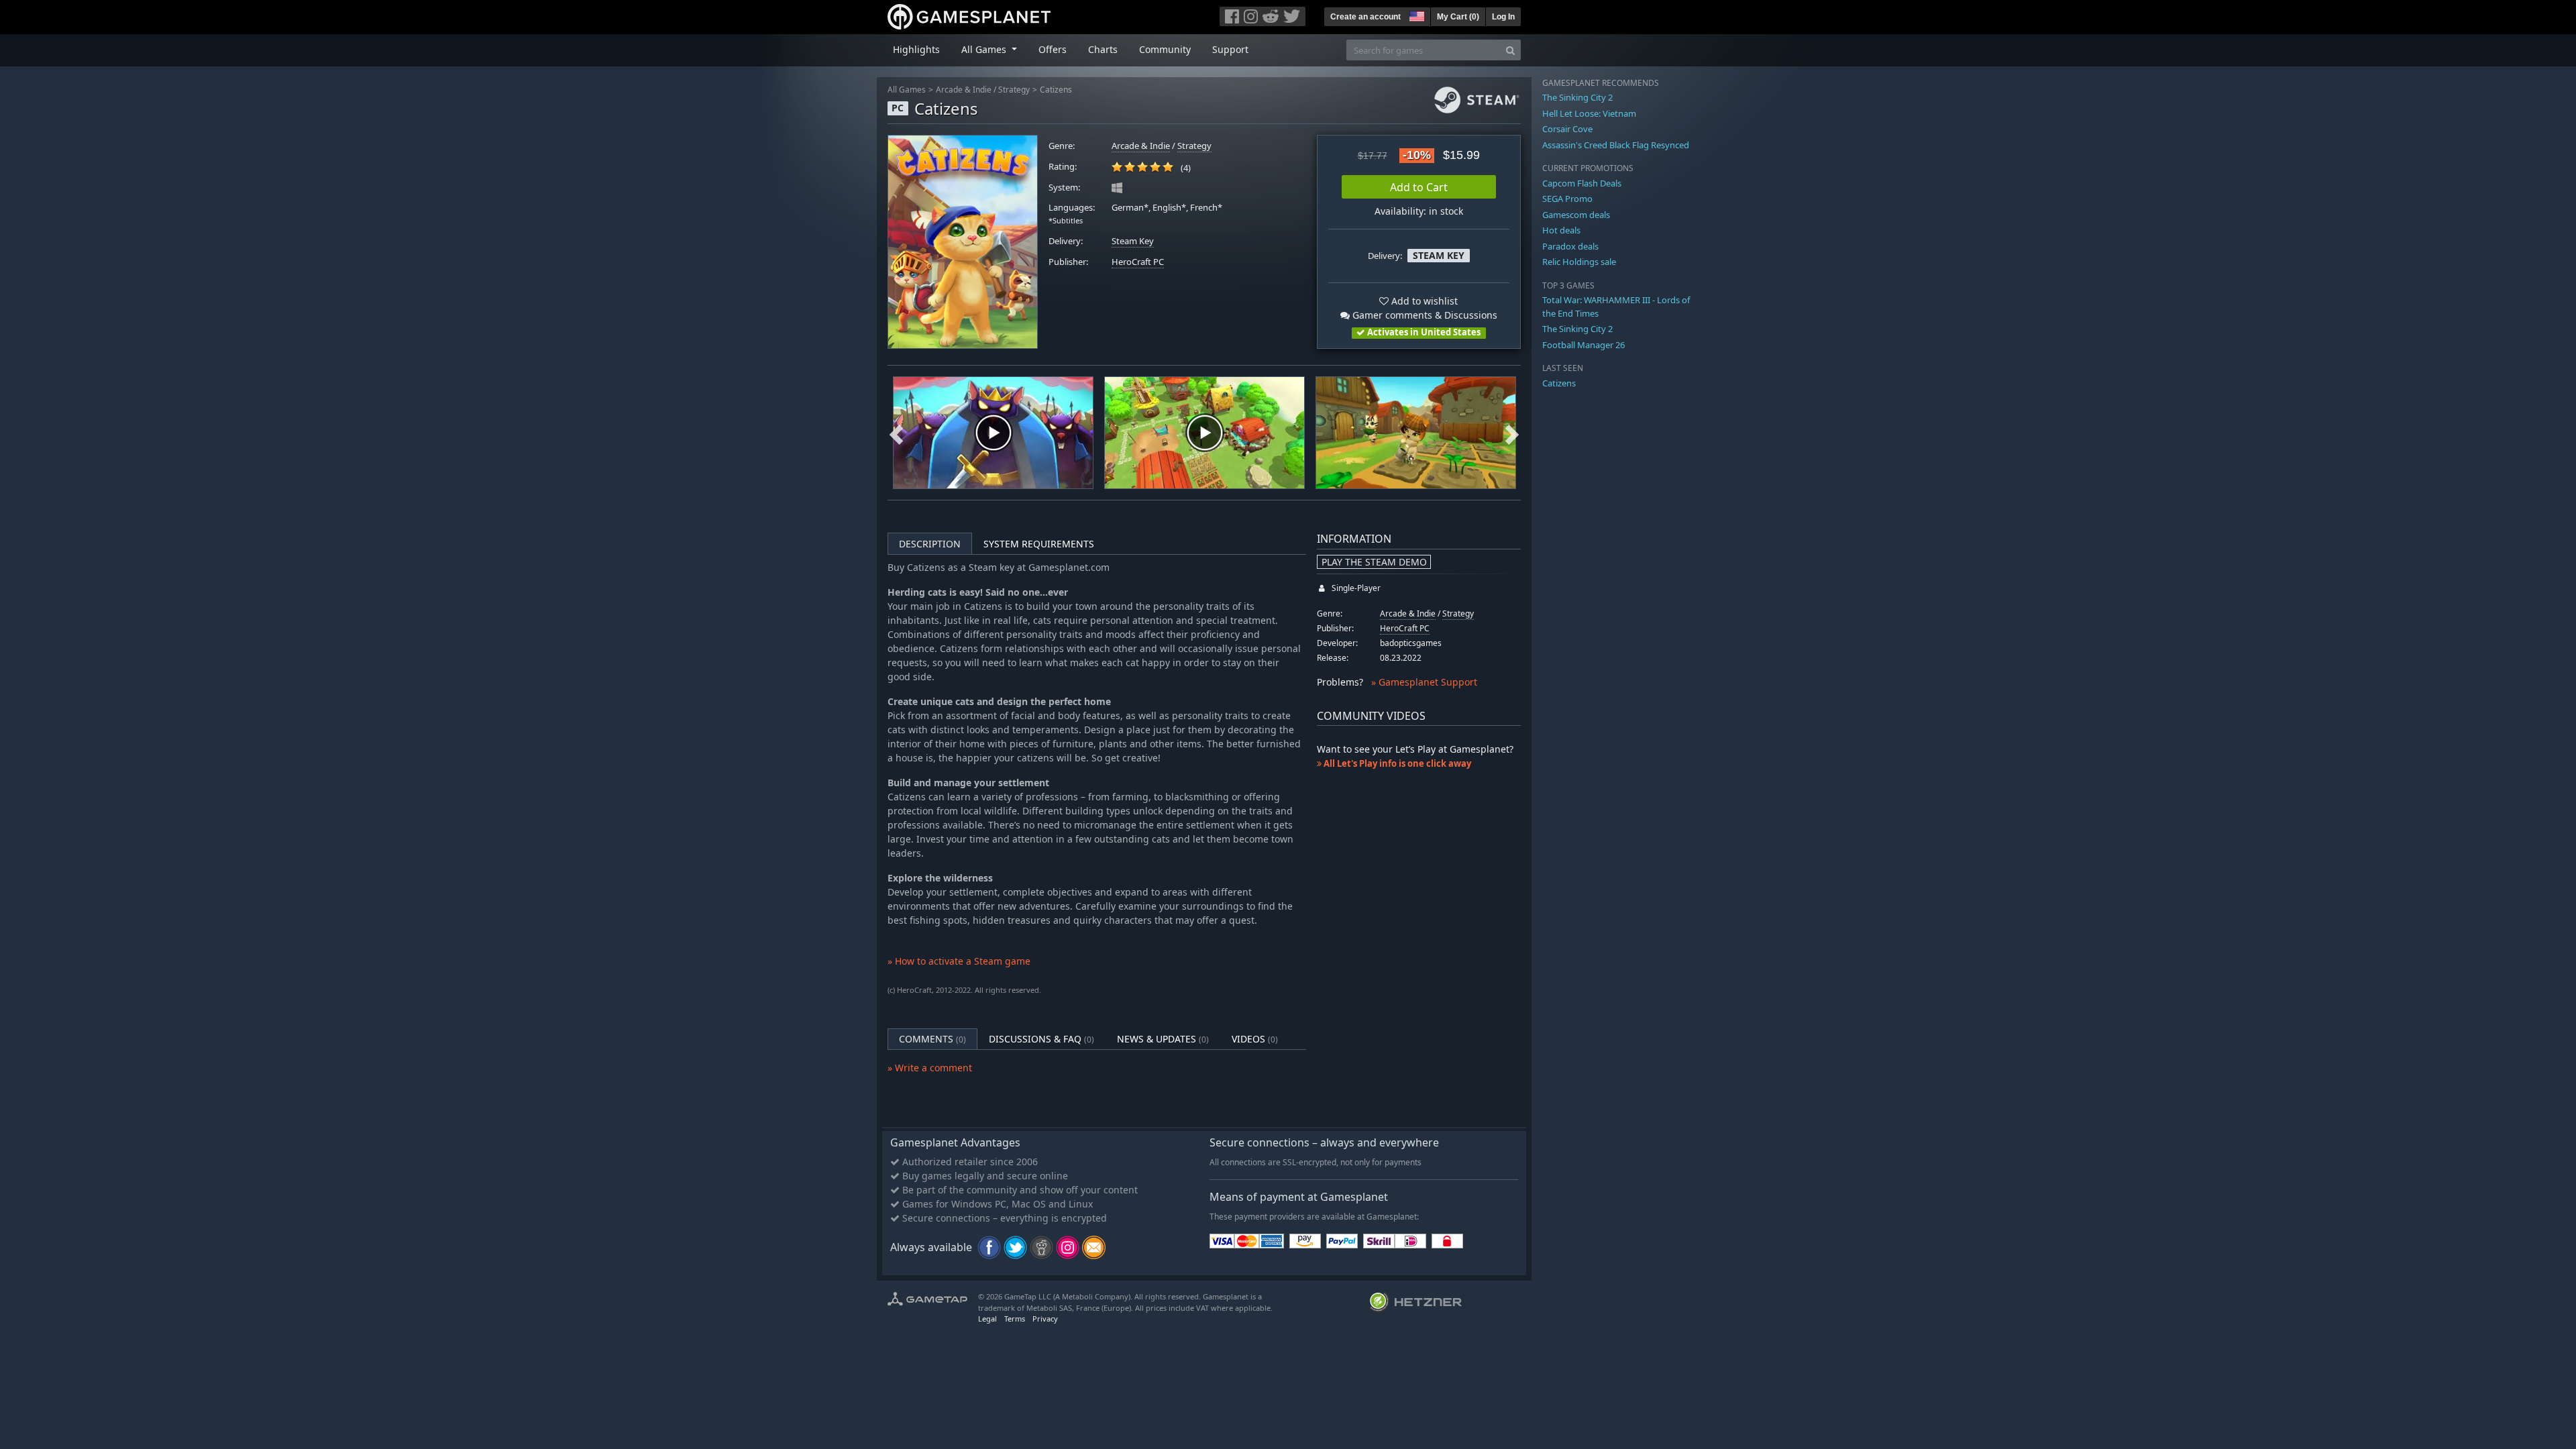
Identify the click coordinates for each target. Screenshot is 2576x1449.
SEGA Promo (1567, 199)
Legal (987, 1319)
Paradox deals (1570, 246)
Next (1512, 433)
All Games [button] (985, 49)
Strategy (1014, 90)
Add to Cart (1419, 187)
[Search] (1510, 50)
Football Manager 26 (1584, 345)
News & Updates (1163, 1039)
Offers (1053, 49)
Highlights (916, 49)
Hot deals (1561, 230)
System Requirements (1039, 544)
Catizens (1056, 90)
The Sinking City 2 (1577, 97)
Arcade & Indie (964, 90)
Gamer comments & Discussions (1424, 315)
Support (1230, 49)
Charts (1103, 49)
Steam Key (1133, 241)
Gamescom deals (1576, 215)
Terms (1015, 1319)
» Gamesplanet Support (1424, 682)
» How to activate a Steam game (959, 961)
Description (930, 544)
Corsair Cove (1567, 129)
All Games (907, 90)
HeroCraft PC (1138, 262)
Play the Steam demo (1374, 562)
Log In (1503, 17)
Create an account (1365, 17)
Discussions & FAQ (1041, 1039)
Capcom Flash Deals (1582, 183)
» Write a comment (930, 1068)
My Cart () (1458, 17)
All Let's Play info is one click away (1396, 763)
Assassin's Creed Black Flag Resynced (1616, 145)
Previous (896, 433)
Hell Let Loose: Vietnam (1589, 113)
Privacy (1045, 1319)
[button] (1415, 15)
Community (1165, 49)
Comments (932, 1039)
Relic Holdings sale (1579, 262)
